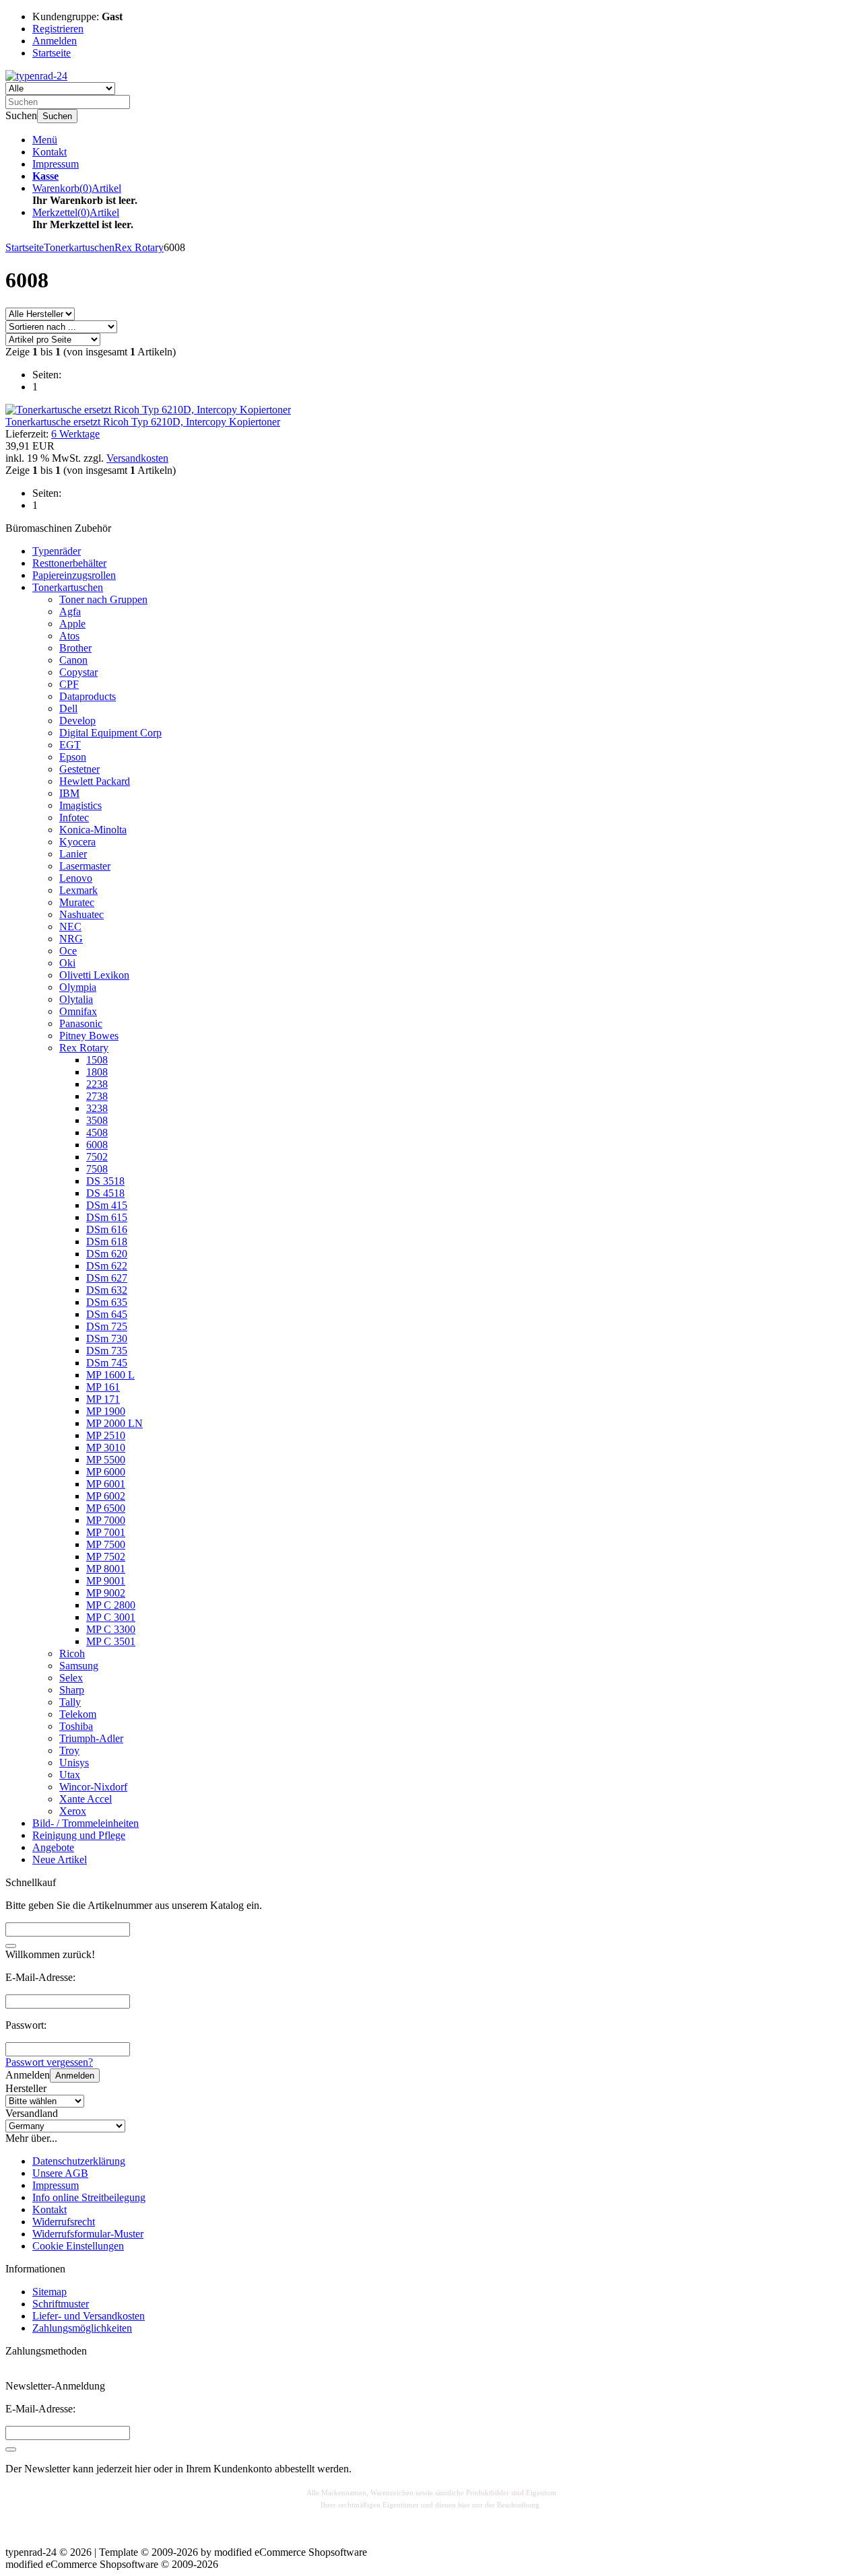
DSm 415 (107, 1205)
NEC (70, 927)
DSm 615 (107, 1217)
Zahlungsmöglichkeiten (82, 2328)
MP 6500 (106, 1508)
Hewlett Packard (95, 781)
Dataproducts (88, 696)
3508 (97, 1120)
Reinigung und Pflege (79, 1835)
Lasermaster (85, 866)
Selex (71, 1678)
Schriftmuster (61, 2304)
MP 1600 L (110, 1375)
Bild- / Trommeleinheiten (86, 1823)
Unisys (74, 1763)
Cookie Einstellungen (78, 2246)
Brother (75, 648)
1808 (97, 1072)
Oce (68, 951)
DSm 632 (107, 1290)
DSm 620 (107, 1254)
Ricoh (72, 1653)
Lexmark (78, 890)
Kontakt (49, 152)
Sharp (72, 1690)
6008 (97, 1145)
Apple (72, 624)
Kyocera (77, 842)
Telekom (78, 1714)
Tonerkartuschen (68, 587)
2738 (97, 1096)
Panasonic (81, 1023)
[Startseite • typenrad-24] (36, 76)
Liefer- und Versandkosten (89, 2316)
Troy (69, 1750)
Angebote (53, 1847)
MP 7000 (106, 1520)
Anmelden (75, 2076)
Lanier (73, 854)
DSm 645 (107, 1314)
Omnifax (78, 1011)
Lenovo (76, 878)
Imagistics (80, 805)
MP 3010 (106, 1448)
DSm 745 (107, 1363)
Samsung (79, 1666)
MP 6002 (106, 1496)
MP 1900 (106, 1411)
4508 (97, 1133)
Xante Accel (86, 1799)
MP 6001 (106, 1484)
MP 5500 (106, 1460)
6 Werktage (75, 434)
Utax (70, 1775)
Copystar (78, 672)
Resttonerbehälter (69, 563)
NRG (71, 939)
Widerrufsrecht (64, 2222)
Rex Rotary (84, 1048)
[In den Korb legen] (11, 1946)
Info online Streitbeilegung (89, 2197)
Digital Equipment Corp (110, 733)
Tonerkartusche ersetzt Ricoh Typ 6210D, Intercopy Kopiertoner (143, 422)
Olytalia (76, 999)
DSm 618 (107, 1242)
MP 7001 (106, 1532)
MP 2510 (106, 1435)
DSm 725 (107, 1326)
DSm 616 (107, 1229)
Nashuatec (81, 914)
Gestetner (79, 769)
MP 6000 (106, 1472)
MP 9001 (106, 1581)
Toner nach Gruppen (103, 599)
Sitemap (49, 2292)
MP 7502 (106, 1557)
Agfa (70, 612)
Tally (70, 1702)
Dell (68, 708)
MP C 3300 (111, 1629)
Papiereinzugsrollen (74, 575)
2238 (97, 1084)
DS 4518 (105, 1193)
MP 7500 (106, 1544)
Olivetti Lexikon (94, 975)
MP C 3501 (111, 1641)
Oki (67, 963)
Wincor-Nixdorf (93, 1787)
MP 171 (103, 1399)
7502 (97, 1157)
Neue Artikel (60, 1859)
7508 (97, 1169)
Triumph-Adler (91, 1738)
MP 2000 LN (114, 1423)
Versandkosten (137, 458)
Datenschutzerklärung (79, 2161)
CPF (69, 684)
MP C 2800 (111, 1605)
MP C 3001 (111, 1617)
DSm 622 (107, 1266)
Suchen (57, 116)
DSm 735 (107, 1351)
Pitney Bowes (89, 1036)
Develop (77, 721)
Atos (69, 636)
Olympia (78, 987)
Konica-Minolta (93, 830)
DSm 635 (107, 1302)
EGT (70, 745)
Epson (73, 757)
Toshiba (76, 1726)
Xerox (73, 1811)
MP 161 (103, 1387)
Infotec (74, 817)
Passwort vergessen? (49, 2062)
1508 (97, 1060)
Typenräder (57, 551)
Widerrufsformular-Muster (88, 2234)
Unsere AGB (60, 2173)
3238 (97, 1108)
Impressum (56, 164)
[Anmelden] (11, 2449)
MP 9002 (106, 1593)
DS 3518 (105, 1181)
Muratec (77, 902)
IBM (69, 793)
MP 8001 (106, 1569)
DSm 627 (107, 1278)
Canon (73, 660)
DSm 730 (107, 1338)
